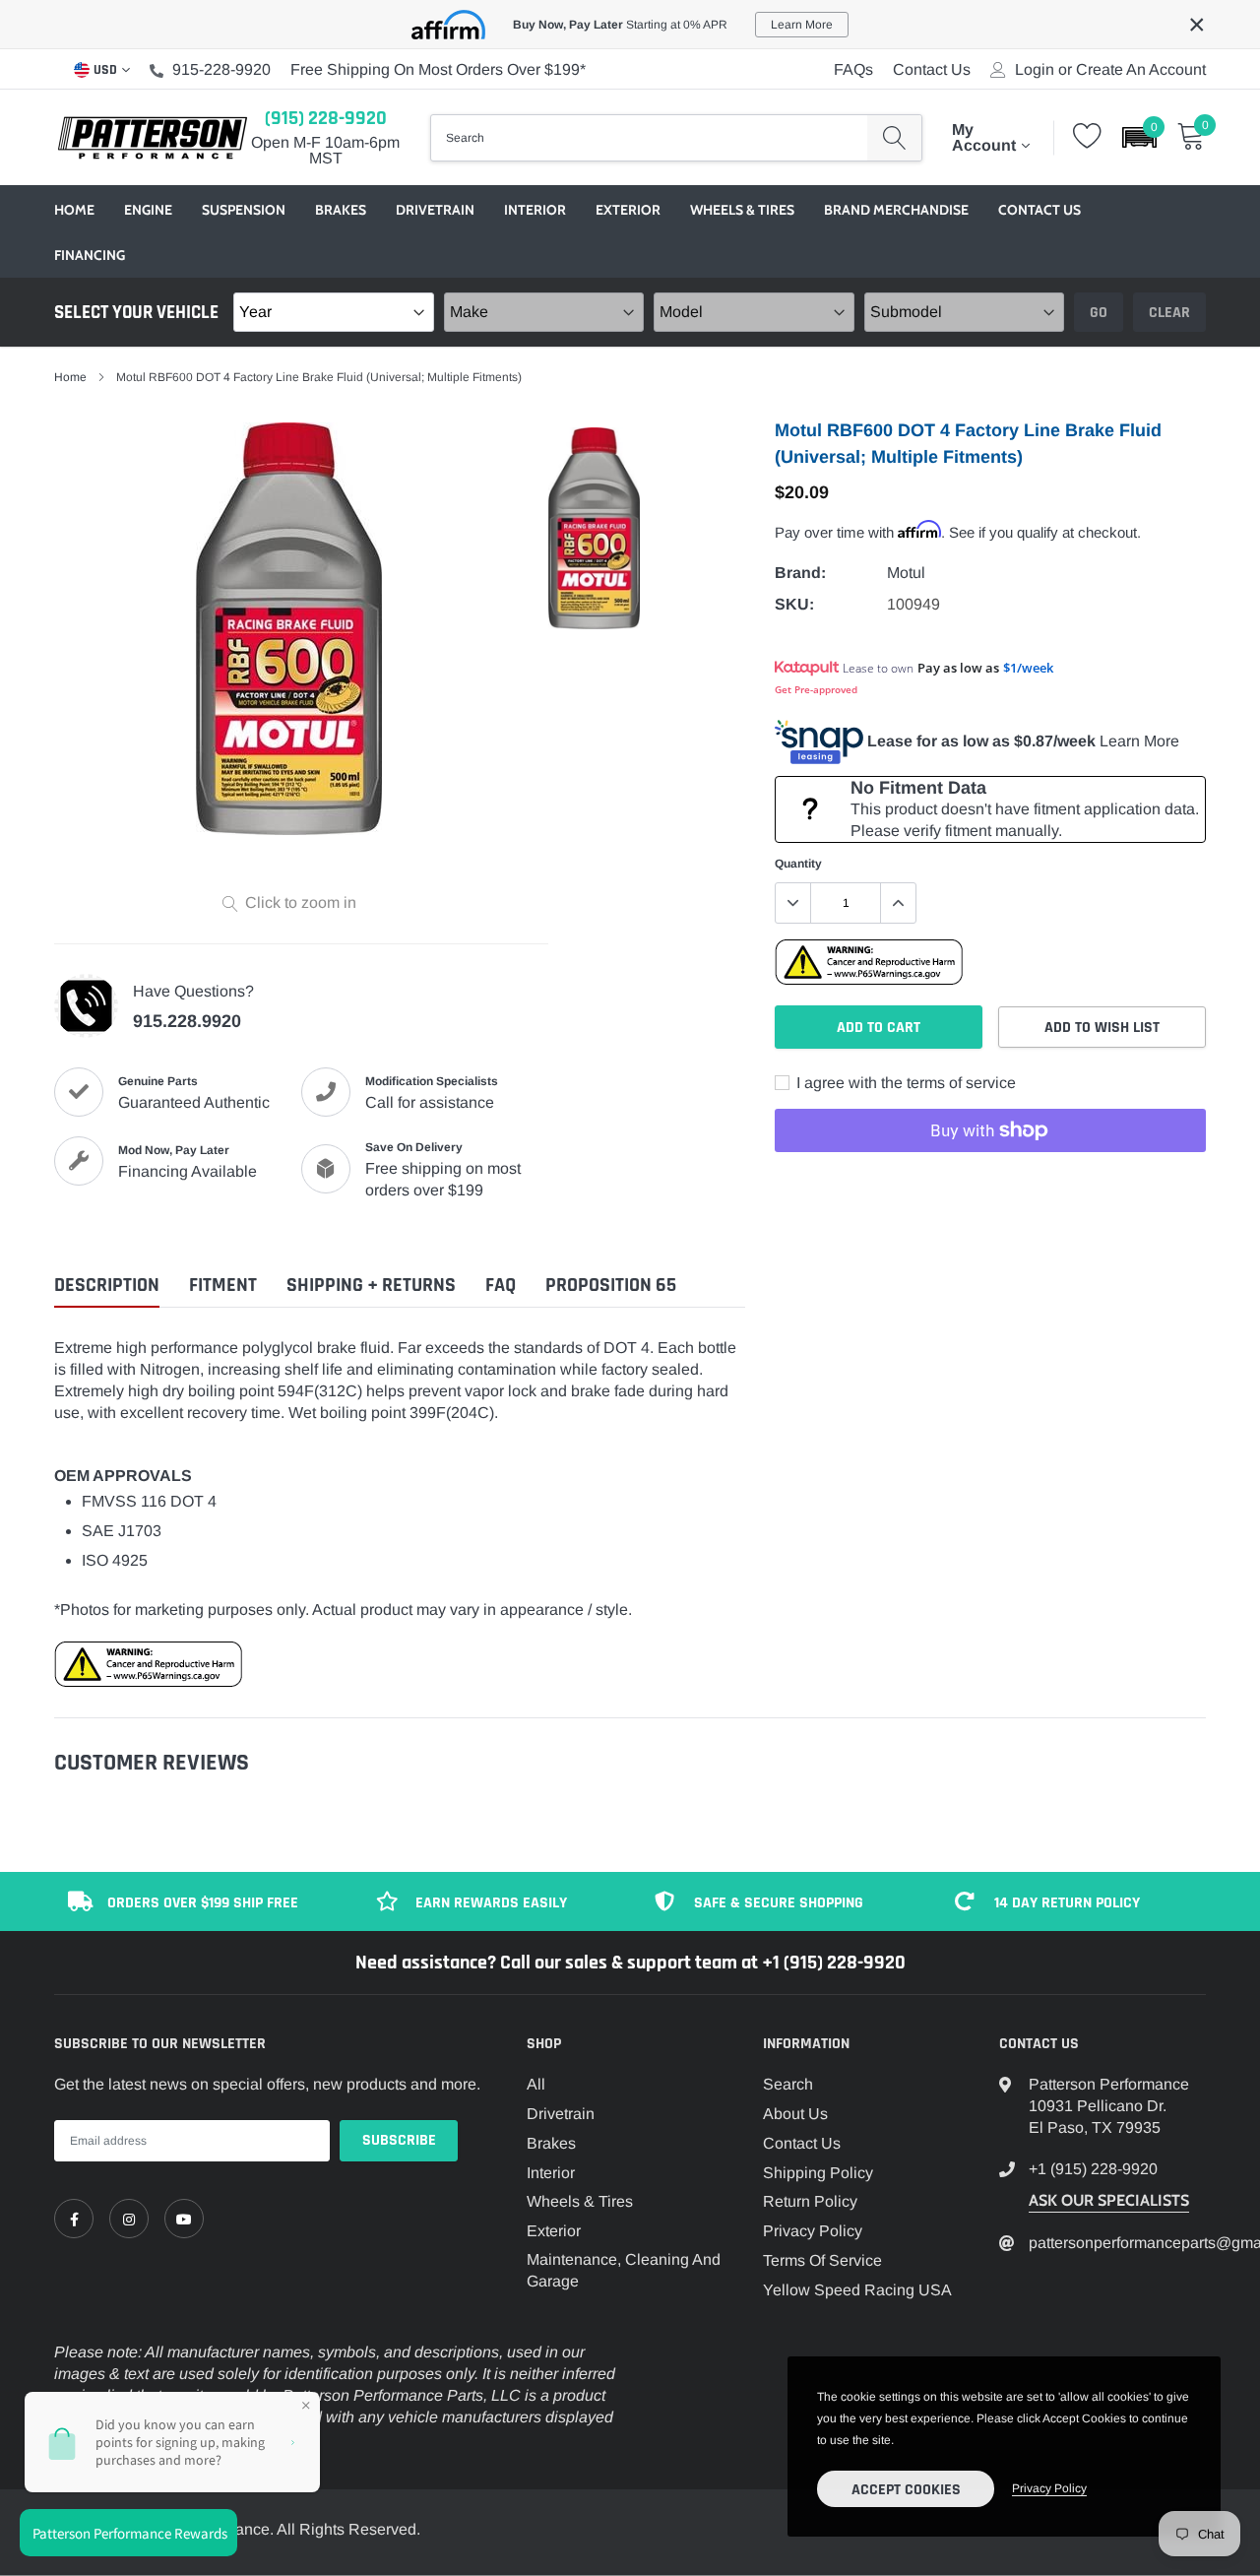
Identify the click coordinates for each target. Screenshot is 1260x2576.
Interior (535, 210)
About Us (795, 2114)
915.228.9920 (187, 1021)
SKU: (794, 604)
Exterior (628, 210)
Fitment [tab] (223, 1286)
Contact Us (932, 69)
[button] (1139, 137)
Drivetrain (435, 210)
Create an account (1141, 70)
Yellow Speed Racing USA (857, 2290)
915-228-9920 (221, 69)
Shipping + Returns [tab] (371, 1286)
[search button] (894, 138)
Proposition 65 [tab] (611, 1286)
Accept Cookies (906, 2490)
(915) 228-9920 (326, 118)
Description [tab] (107, 1286)
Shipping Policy (818, 2173)
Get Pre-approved (816, 689)
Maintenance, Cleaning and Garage (624, 2270)
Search (788, 2084)
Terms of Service (822, 2260)
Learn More (1139, 741)
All (536, 2084)
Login (1035, 70)
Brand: (800, 573)
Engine (148, 210)
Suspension (244, 210)
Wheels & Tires (742, 210)
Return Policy (810, 2201)
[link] (74, 2219)
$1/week (1028, 668)
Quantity (798, 864)
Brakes (341, 210)
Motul (906, 573)
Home (74, 210)
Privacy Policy (813, 2231)
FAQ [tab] (501, 1286)
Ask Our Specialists (1109, 2200)
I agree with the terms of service (904, 1083)
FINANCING (90, 255)
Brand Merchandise (896, 210)
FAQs (853, 69)
